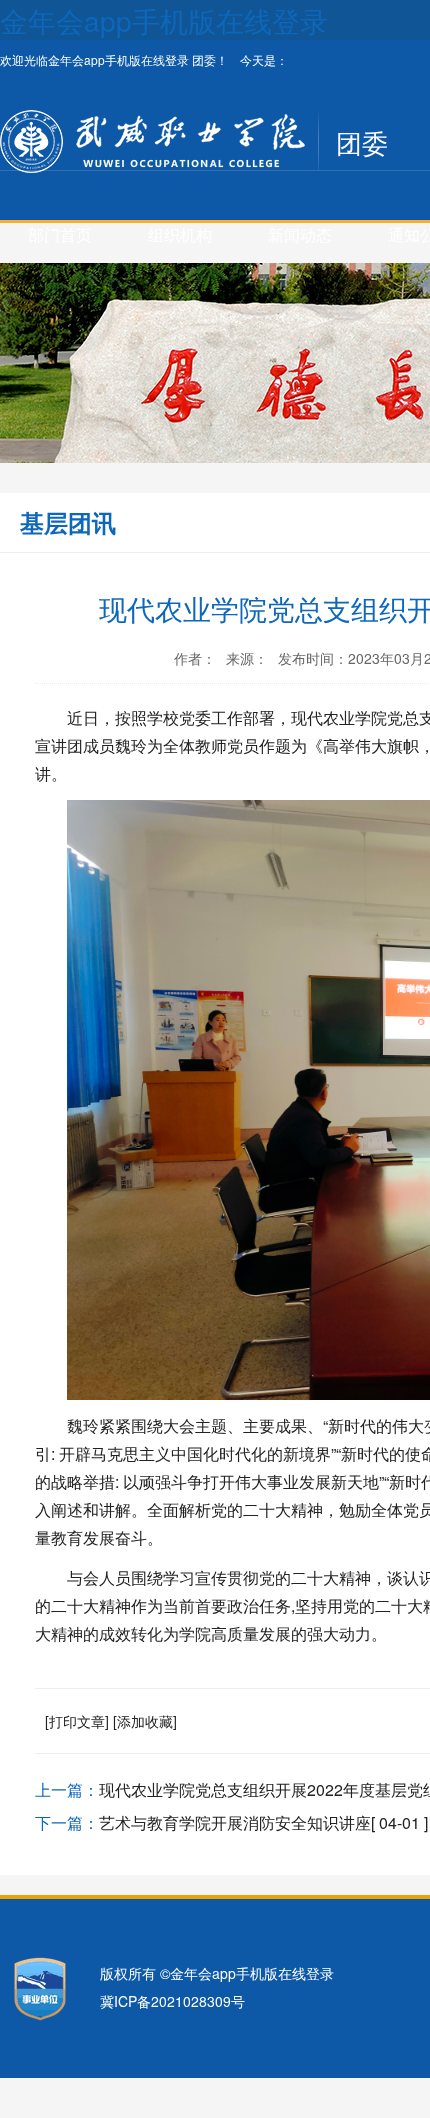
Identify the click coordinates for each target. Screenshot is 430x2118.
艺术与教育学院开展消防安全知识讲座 (235, 1822)
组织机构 (180, 234)
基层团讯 (68, 522)
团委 (362, 141)
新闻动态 (300, 234)
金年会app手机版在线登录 (164, 20)
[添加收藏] (145, 1721)
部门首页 (60, 234)
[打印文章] (77, 1721)
